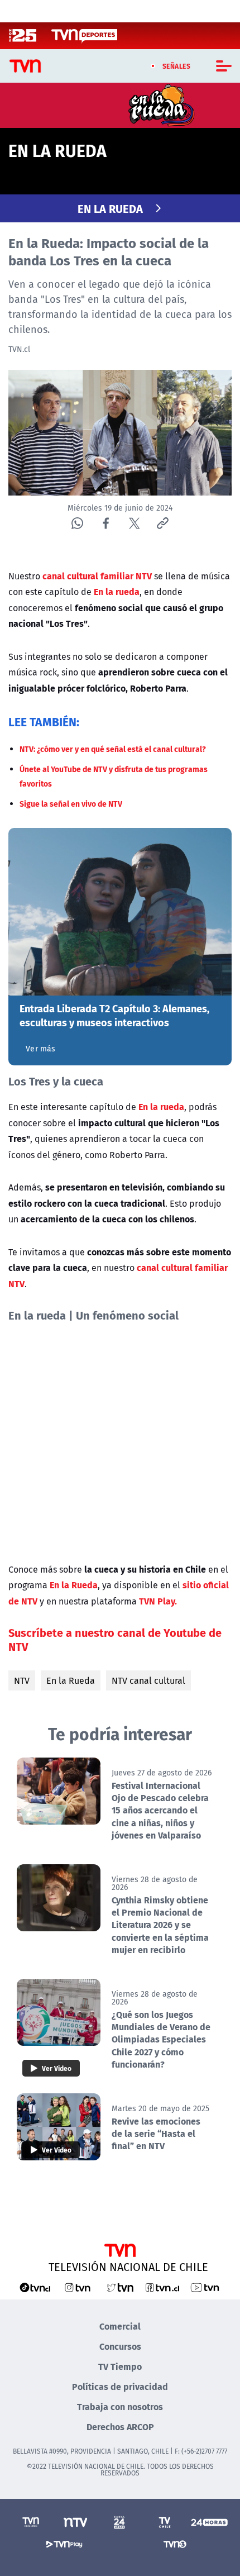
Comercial (120, 2326)
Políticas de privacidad (120, 2386)
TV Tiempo (120, 2366)
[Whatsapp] (77, 523)
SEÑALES (177, 66)
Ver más (40, 1049)
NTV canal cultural (148, 1680)
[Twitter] (134, 523)
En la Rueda (71, 1680)
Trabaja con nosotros (120, 2406)
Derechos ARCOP (120, 2427)
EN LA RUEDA (110, 208)
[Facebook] (106, 523)
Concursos (120, 2346)
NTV (22, 1680)
